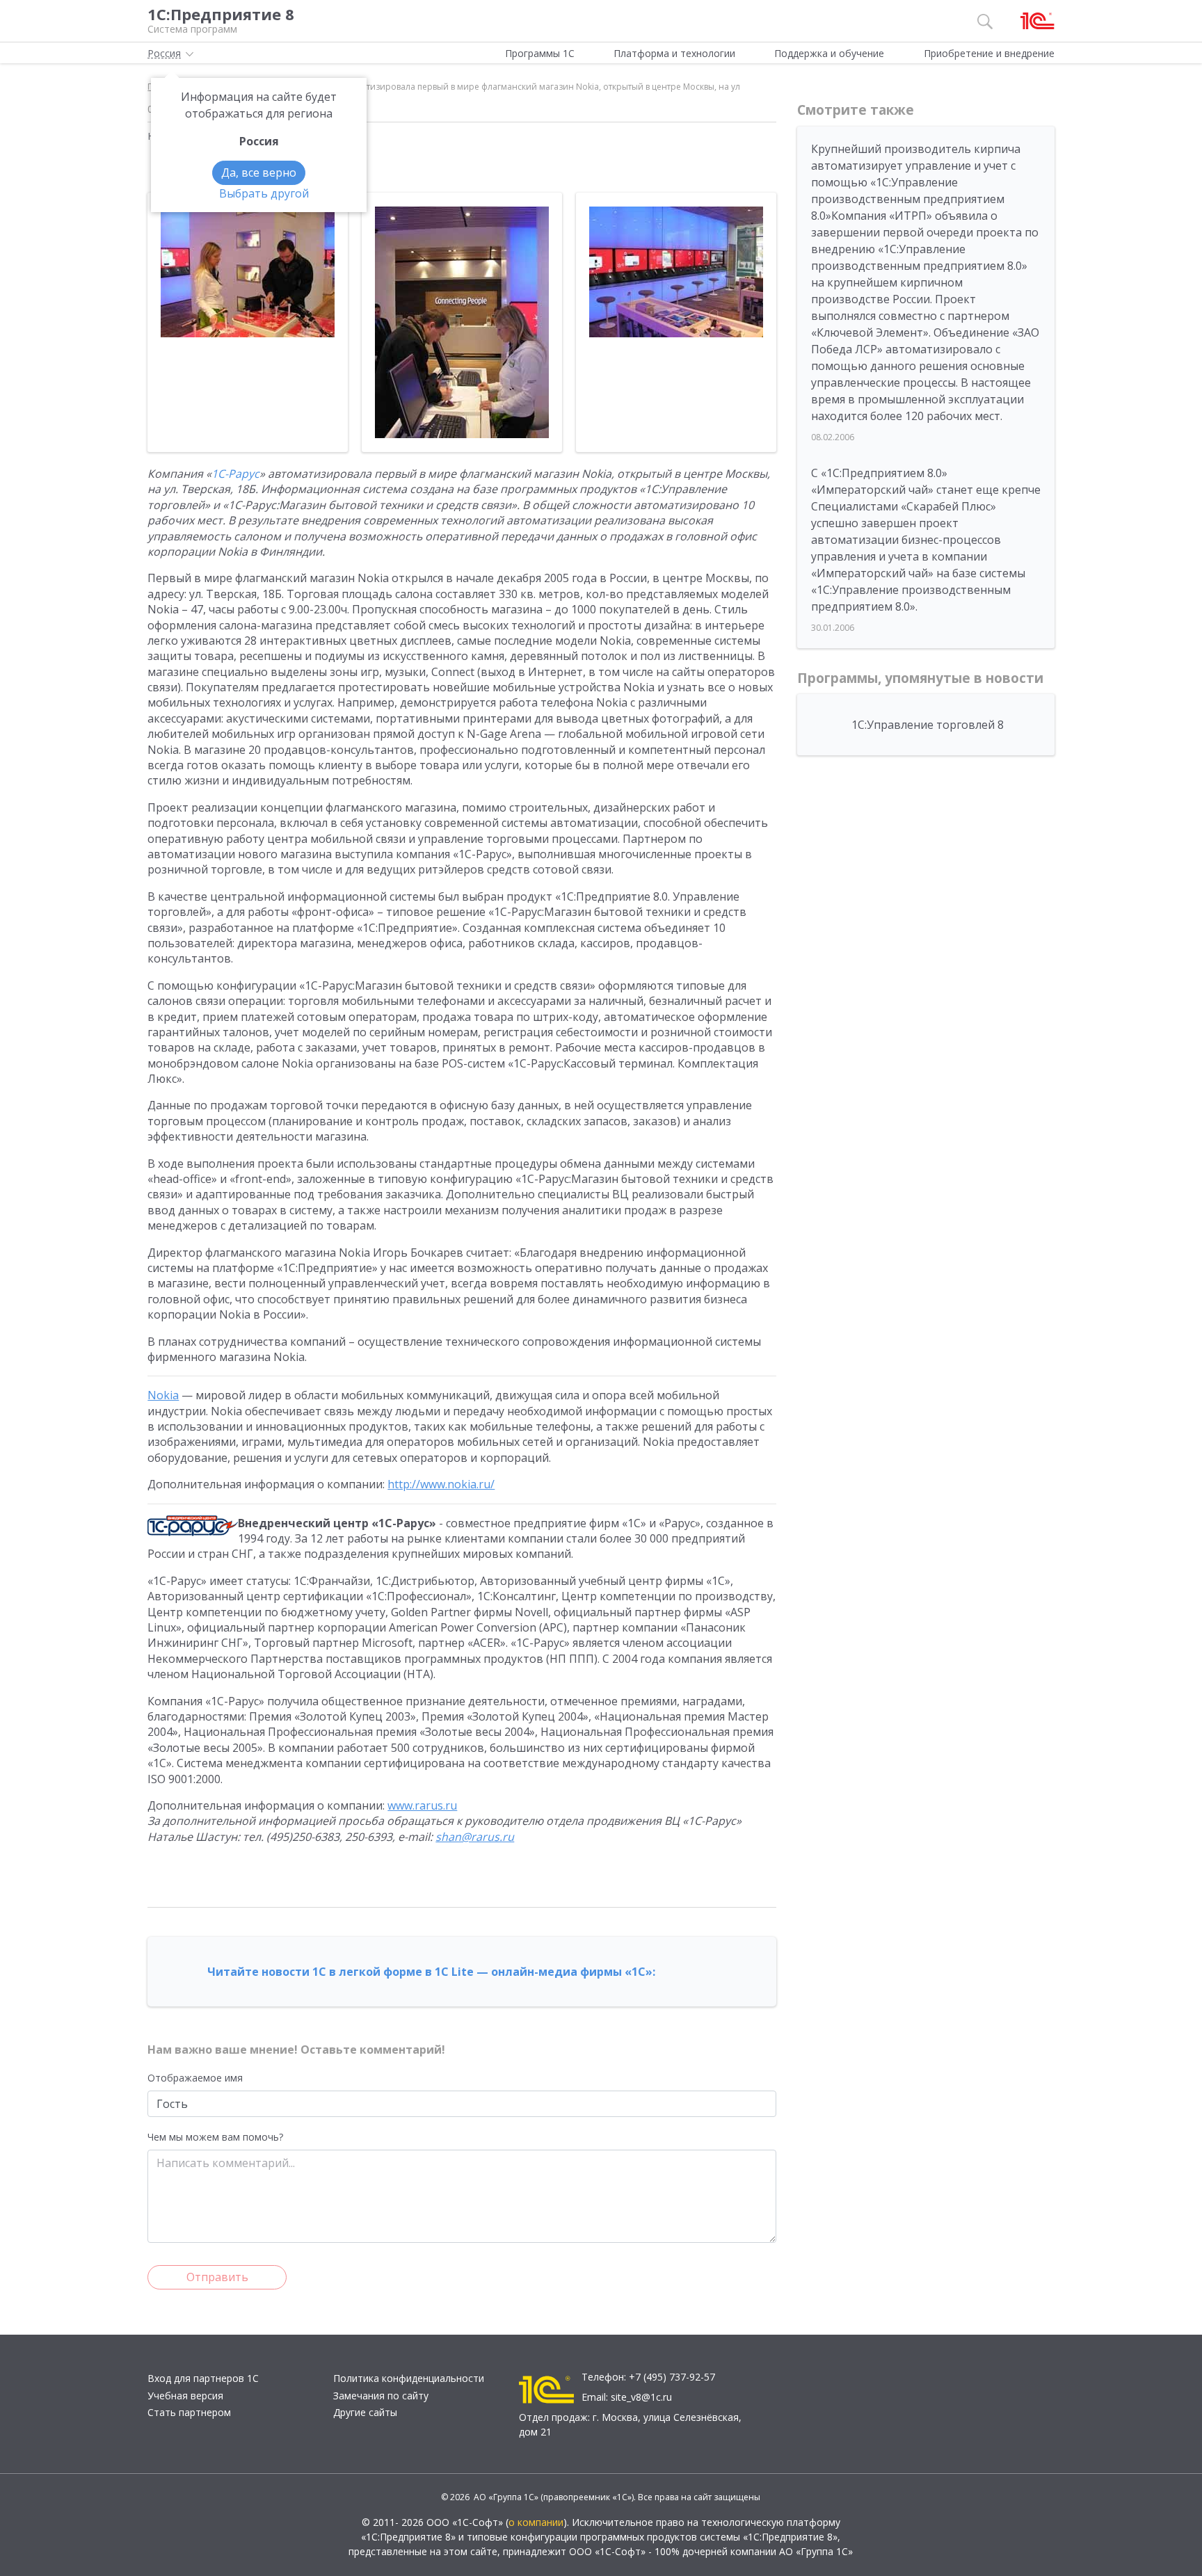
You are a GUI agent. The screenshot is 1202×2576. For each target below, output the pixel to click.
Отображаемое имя (195, 2078)
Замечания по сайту (381, 2396)
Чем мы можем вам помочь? (215, 2137)
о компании (536, 2522)
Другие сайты (365, 2412)
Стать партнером (189, 2412)
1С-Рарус (235, 474)
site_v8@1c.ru (641, 2397)
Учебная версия (185, 2396)
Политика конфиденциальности (409, 2378)
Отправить (217, 2277)
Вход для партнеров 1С (203, 2378)
